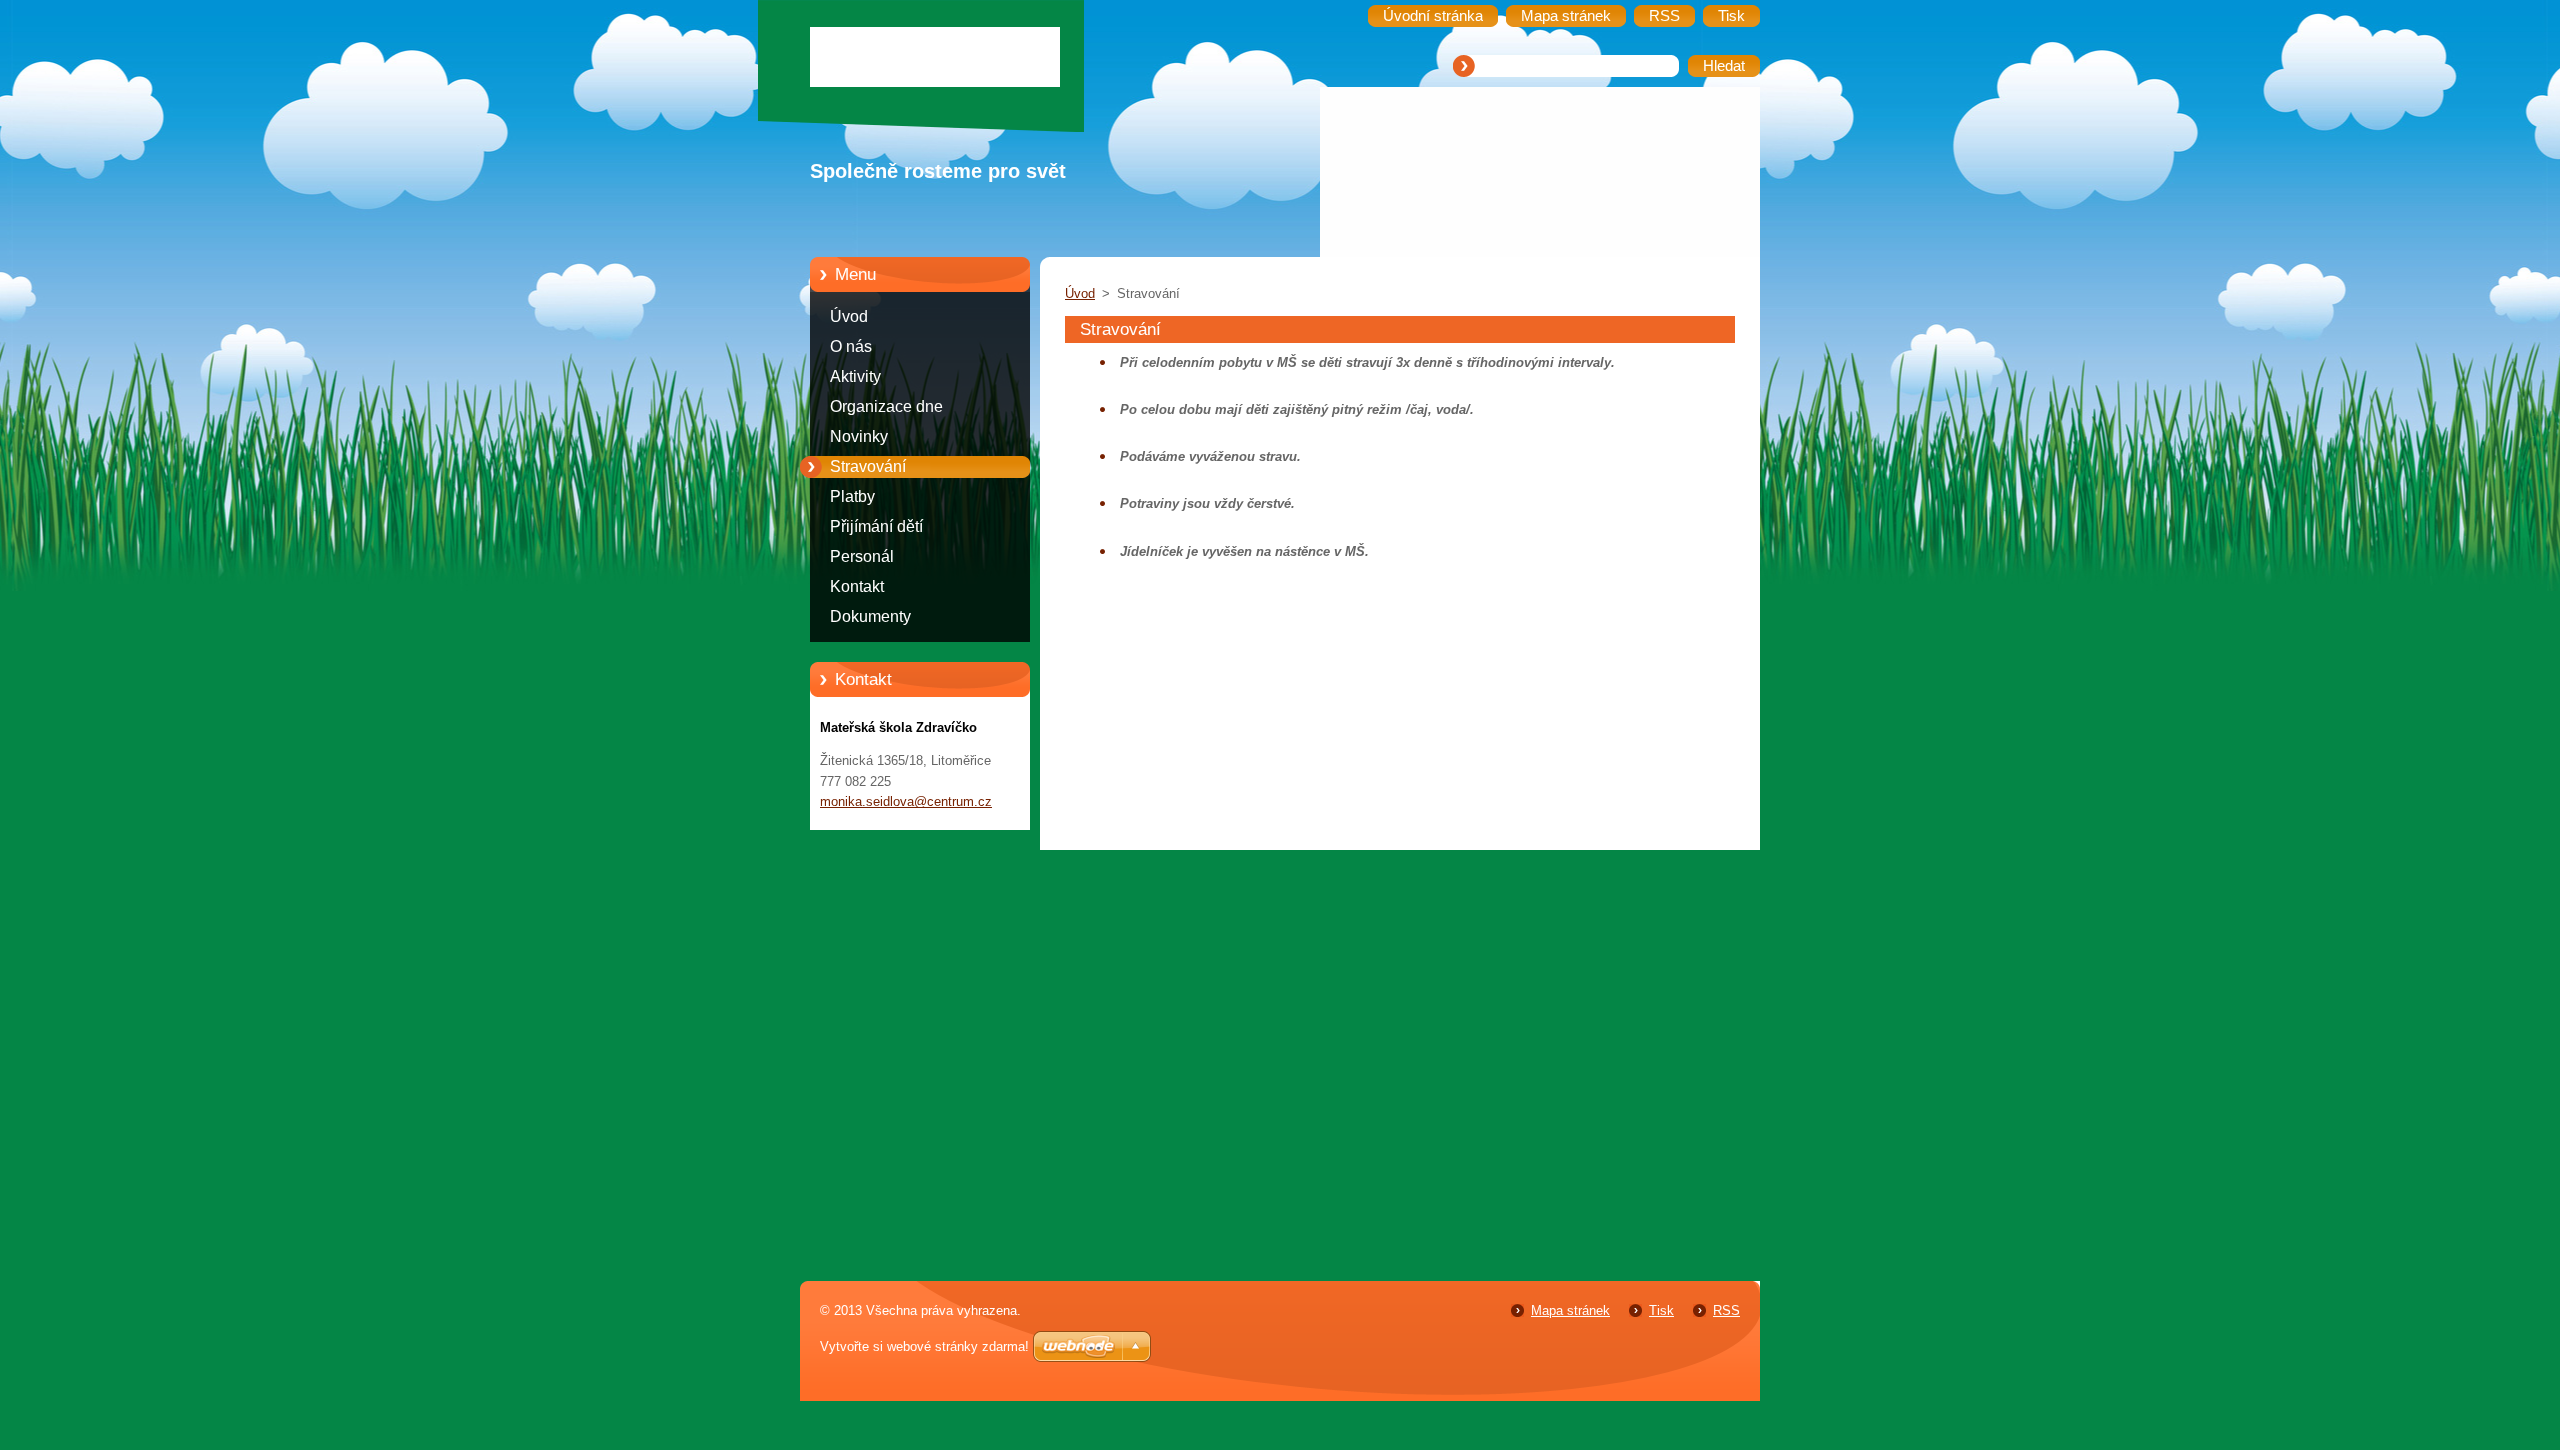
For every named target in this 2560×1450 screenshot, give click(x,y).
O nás (851, 346)
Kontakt (857, 586)
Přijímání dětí (876, 526)
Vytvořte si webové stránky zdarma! (924, 1346)
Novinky (859, 436)
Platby (852, 496)
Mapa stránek (1570, 1310)
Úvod (849, 316)
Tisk (1661, 1310)
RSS (1726, 1310)
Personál (862, 556)
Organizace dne (886, 406)
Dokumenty (870, 616)
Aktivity (855, 376)
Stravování (868, 466)
